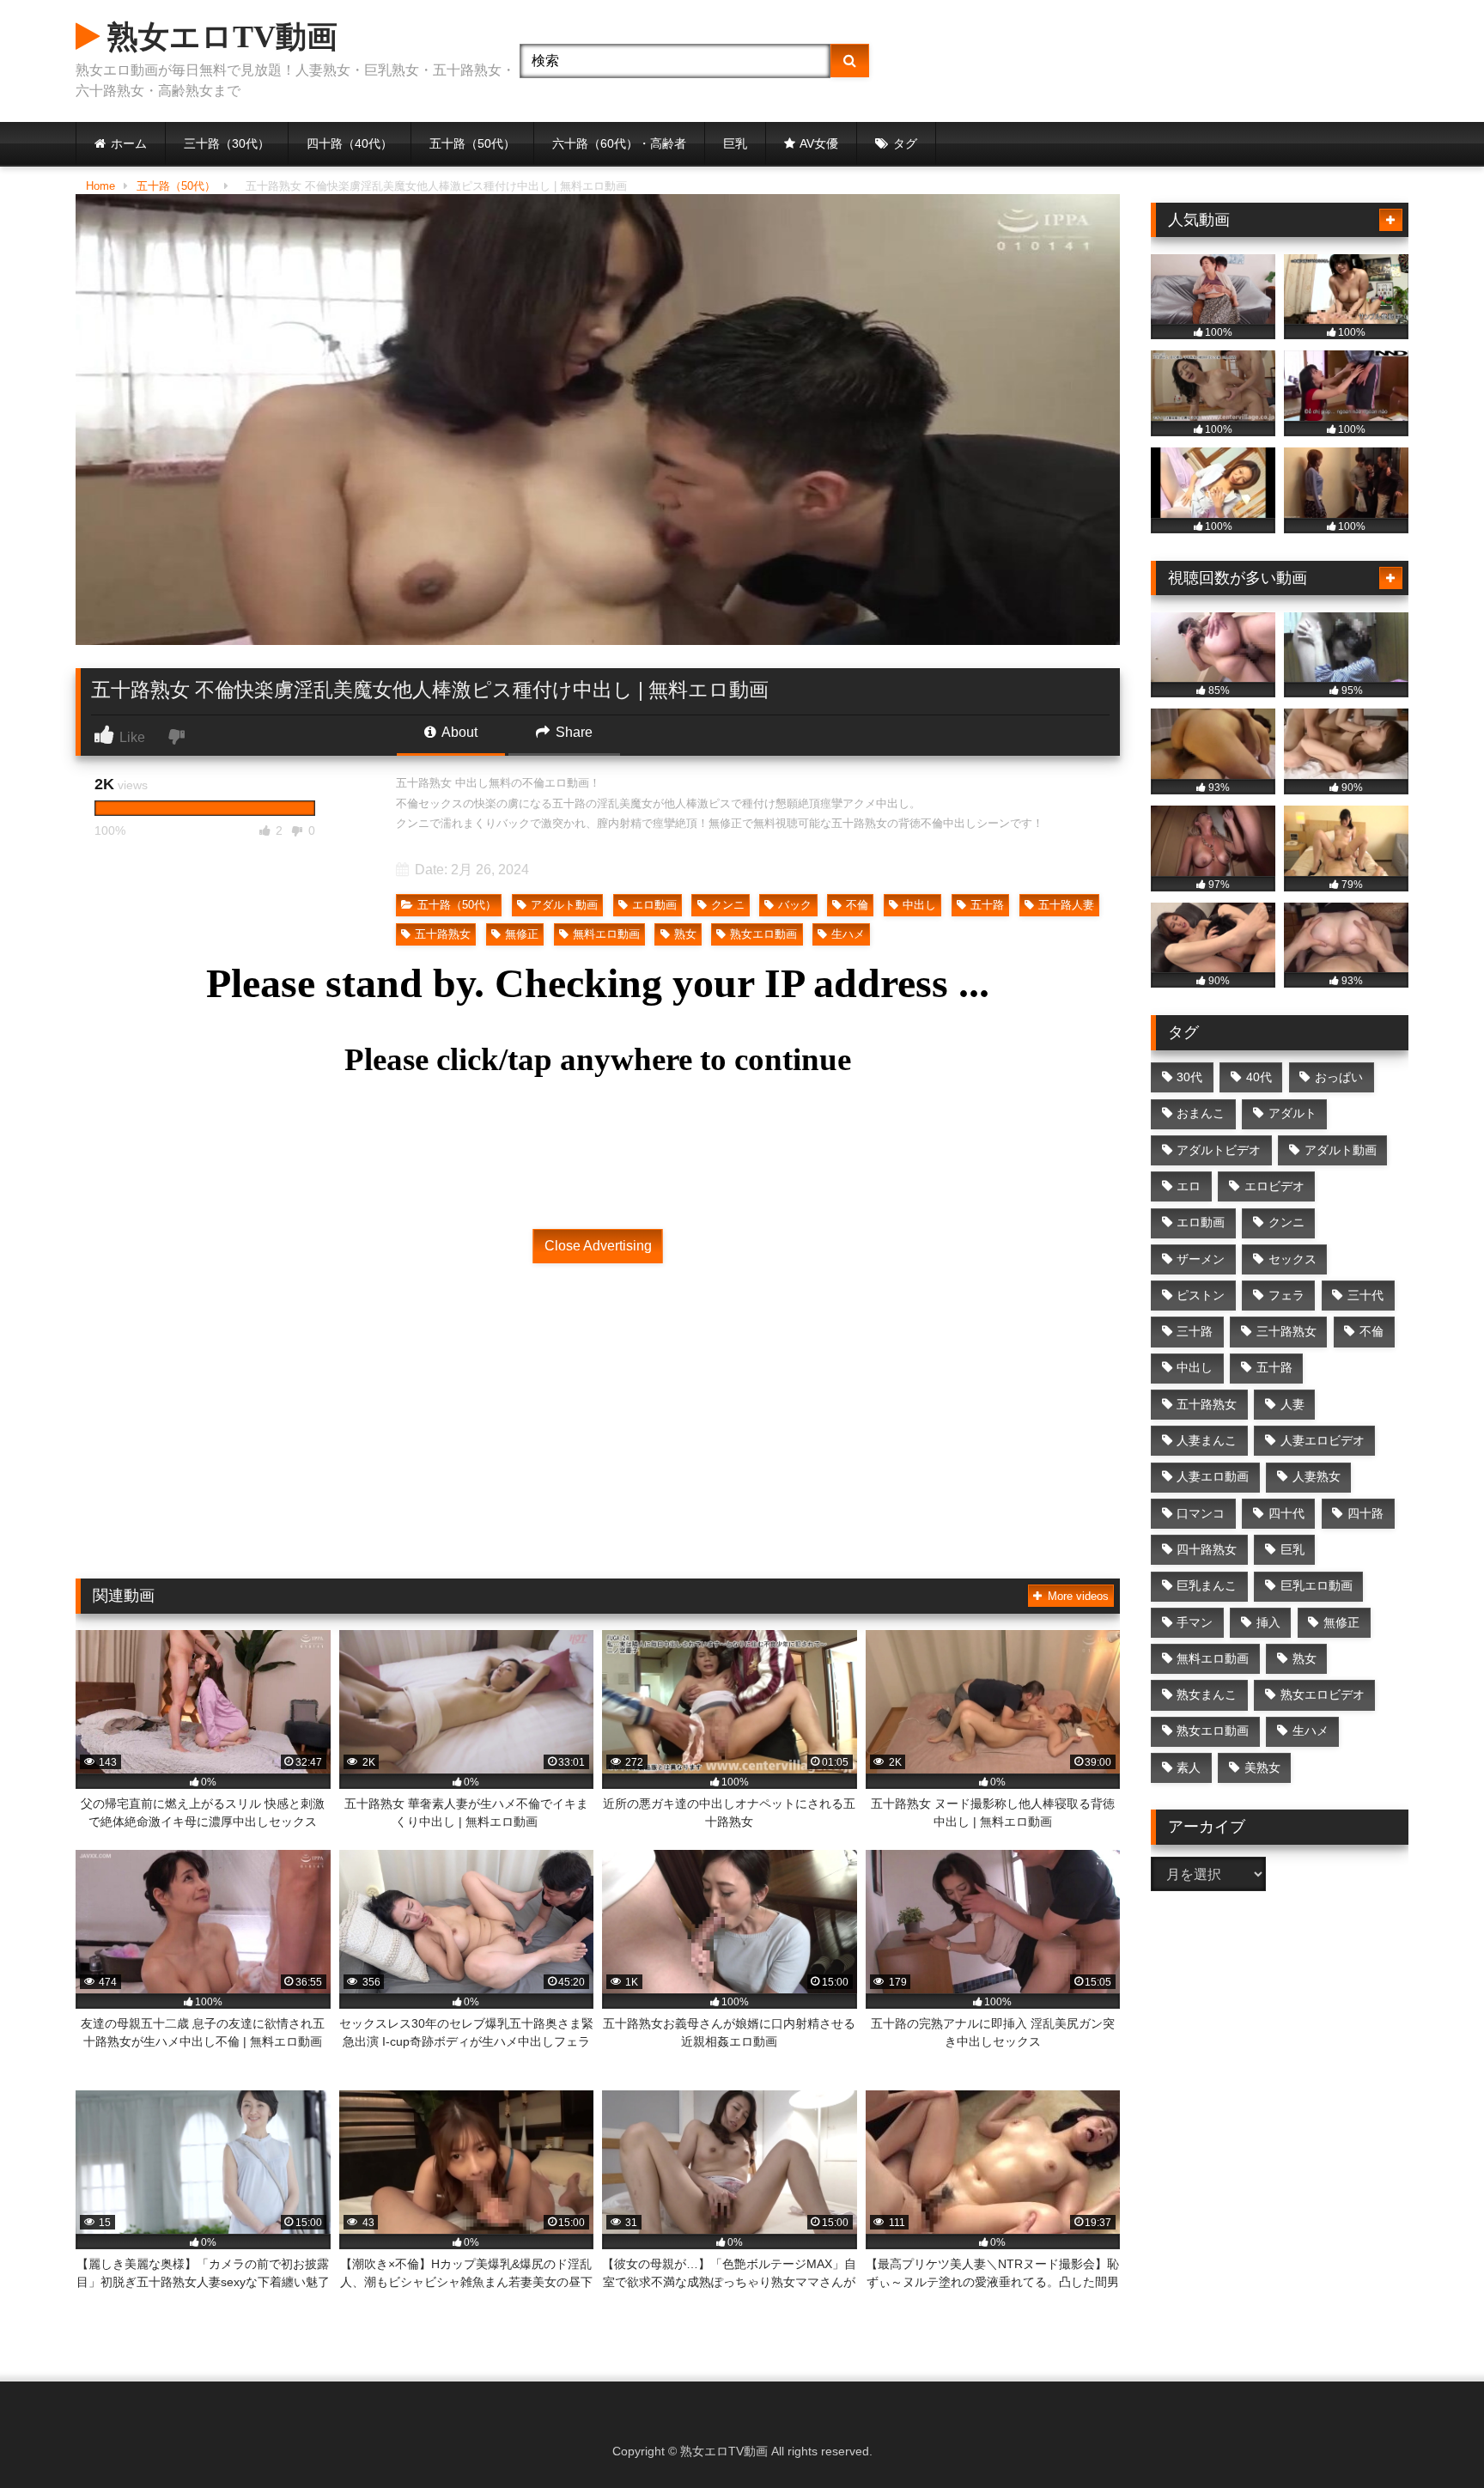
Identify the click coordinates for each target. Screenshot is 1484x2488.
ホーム (129, 143)
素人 (1189, 1767)
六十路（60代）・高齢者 (619, 143)
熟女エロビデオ (1323, 1694)
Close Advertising (598, 1246)
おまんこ (1201, 1113)
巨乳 (735, 143)
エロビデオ (1274, 1186)
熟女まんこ (1207, 1694)
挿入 (1268, 1622)
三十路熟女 (1286, 1331)
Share (572, 732)
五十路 (987, 905)
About (458, 732)
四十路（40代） (350, 143)
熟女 (685, 934)
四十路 (1365, 1513)
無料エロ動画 (606, 934)
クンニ (728, 905)
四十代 (1286, 1513)
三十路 (1195, 1331)
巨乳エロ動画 (1317, 1585)
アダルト (1292, 1113)
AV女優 (819, 143)
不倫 (857, 905)
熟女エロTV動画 (219, 37)
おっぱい (1339, 1077)
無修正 (522, 934)
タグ (905, 143)
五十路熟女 (443, 934)
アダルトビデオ (1219, 1150)
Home (100, 186)
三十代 (1365, 1295)
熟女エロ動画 (763, 934)
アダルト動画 (564, 905)
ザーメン (1201, 1259)
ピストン (1201, 1295)
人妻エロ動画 (1213, 1476)
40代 (1259, 1077)
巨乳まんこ (1207, 1585)
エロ (1189, 1186)
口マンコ (1201, 1513)
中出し (919, 905)
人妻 (1292, 1404)
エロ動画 (654, 905)
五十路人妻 (1066, 905)
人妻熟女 (1317, 1476)
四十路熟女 (1207, 1549)
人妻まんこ (1207, 1440)
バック (795, 905)
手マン (1195, 1622)
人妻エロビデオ (1323, 1440)
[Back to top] (1431, 2437)
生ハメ (848, 934)
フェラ (1286, 1295)
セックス (1292, 1259)
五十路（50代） (472, 143)
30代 (1189, 1077)
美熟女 (1262, 1767)
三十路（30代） (227, 143)
